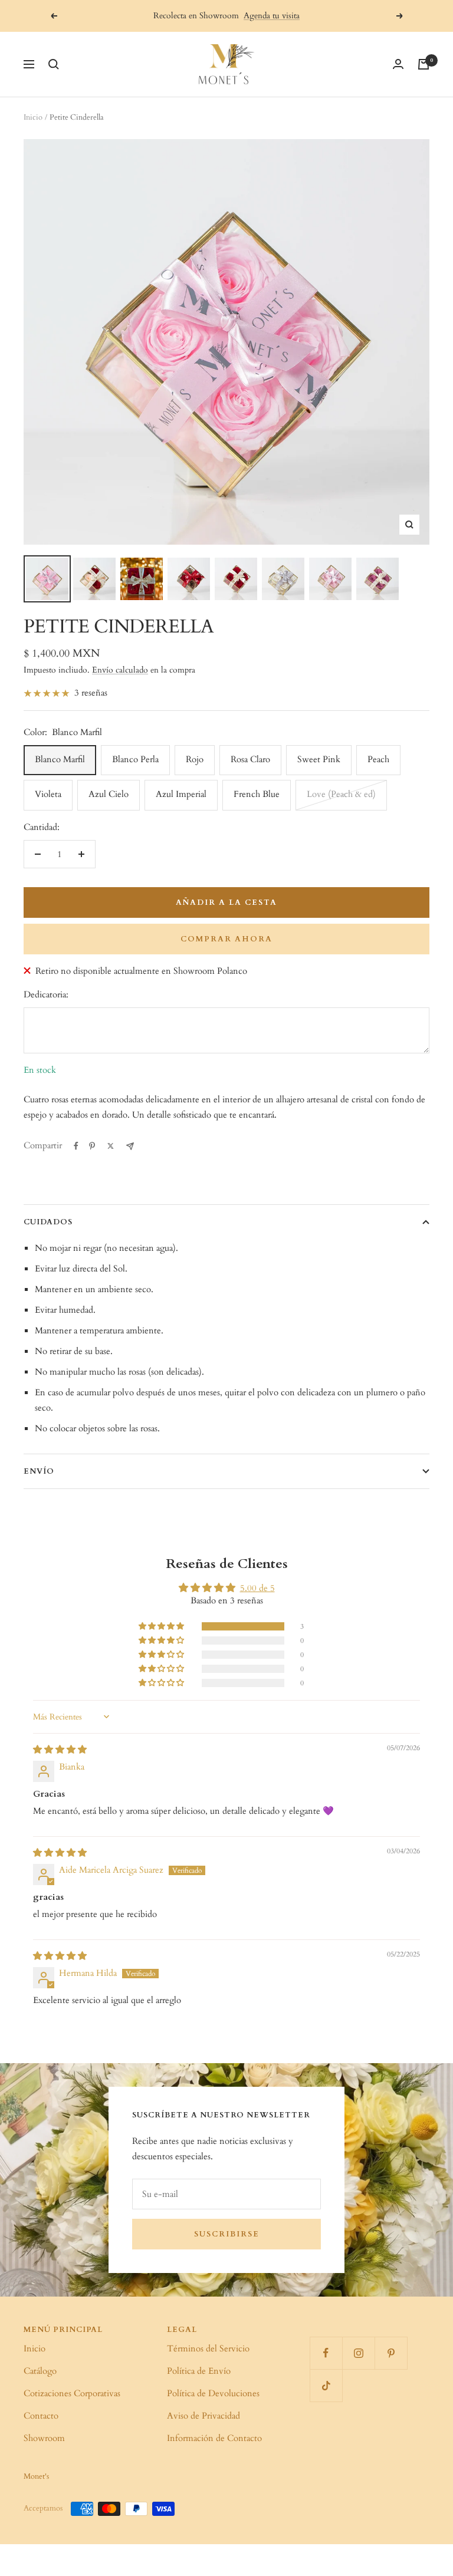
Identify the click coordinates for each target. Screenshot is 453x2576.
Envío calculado (120, 670)
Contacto (41, 2416)
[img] (60, 1750)
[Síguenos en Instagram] (358, 2353)
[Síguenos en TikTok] (326, 2385)
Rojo (195, 759)
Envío (39, 1471)
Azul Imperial (181, 794)
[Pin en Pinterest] (92, 1146)
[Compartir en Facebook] (76, 1146)
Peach (378, 759)
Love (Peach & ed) (341, 794)
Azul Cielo (109, 794)
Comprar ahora (226, 939)
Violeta (48, 794)
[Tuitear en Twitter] (111, 1146)
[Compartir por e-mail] (130, 1146)
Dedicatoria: (46, 994)
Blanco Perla (135, 759)
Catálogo (40, 2371)
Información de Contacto (214, 2438)
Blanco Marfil (60, 759)
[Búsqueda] (54, 64)
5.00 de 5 (257, 1588)
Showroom (44, 2438)
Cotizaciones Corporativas (72, 2393)
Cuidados (48, 1222)
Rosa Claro (250, 759)
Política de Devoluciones (213, 2393)
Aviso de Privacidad (203, 2416)
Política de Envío (199, 2371)
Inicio (33, 117)
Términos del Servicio (208, 2348)
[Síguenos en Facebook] (326, 2353)
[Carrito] (424, 64)
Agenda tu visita (272, 16)
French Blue (257, 794)
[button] (162, 1626)
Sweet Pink (319, 759)
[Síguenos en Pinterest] (391, 2353)
